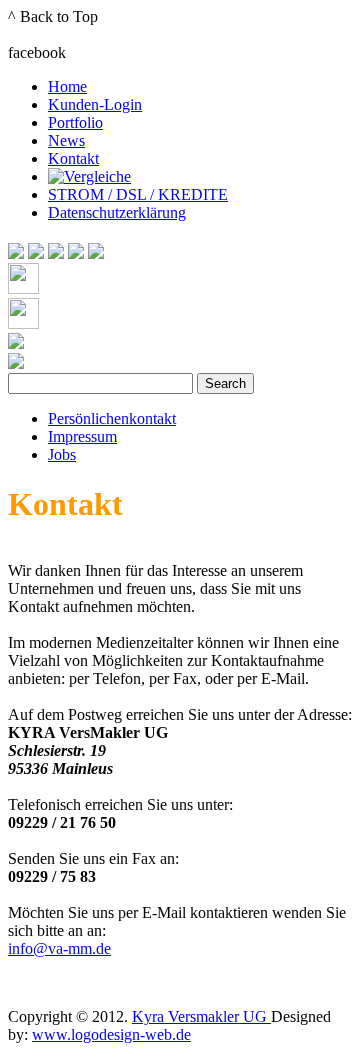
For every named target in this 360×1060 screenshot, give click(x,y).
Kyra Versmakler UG (201, 1016)
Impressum (82, 436)
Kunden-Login (95, 104)
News (66, 140)
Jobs (62, 454)
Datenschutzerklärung (117, 212)
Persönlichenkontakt (112, 418)
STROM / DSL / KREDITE (138, 194)
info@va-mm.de (59, 948)
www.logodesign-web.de (111, 1034)
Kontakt (73, 158)
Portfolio (75, 122)
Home (67, 86)
